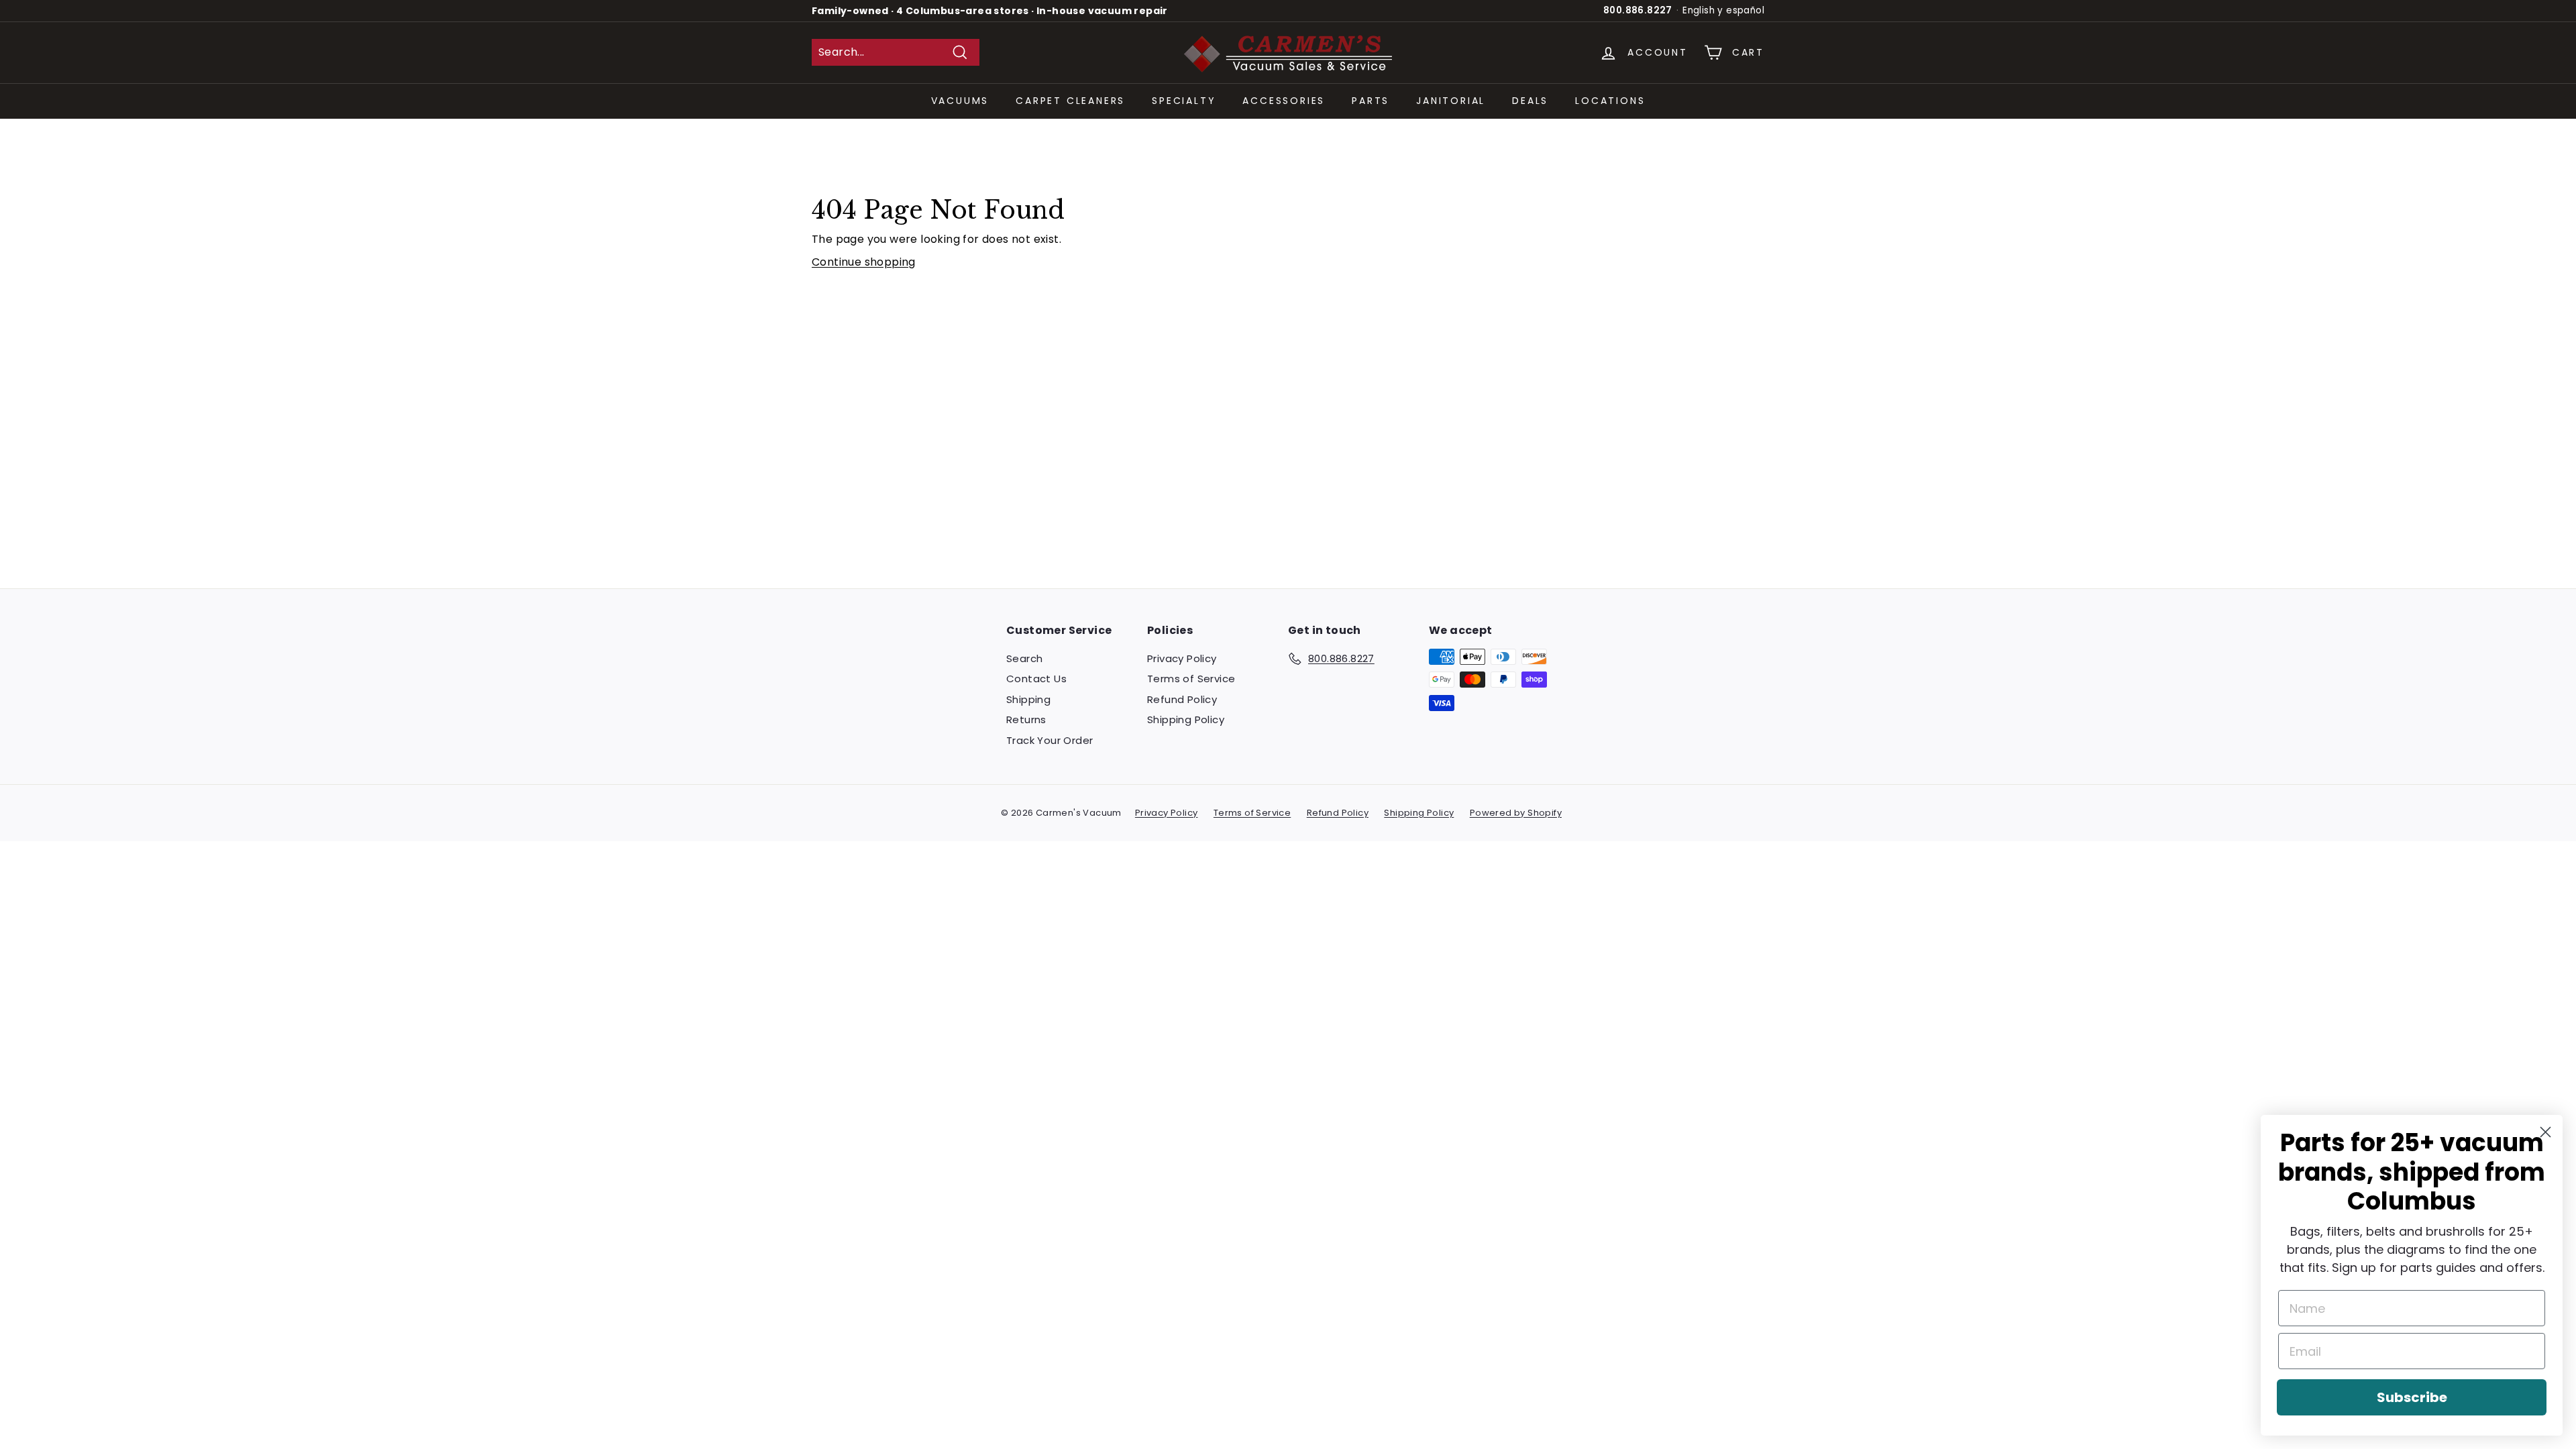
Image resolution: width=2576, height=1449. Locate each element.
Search (1024, 658)
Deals (1530, 101)
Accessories (1284, 101)
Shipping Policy (1186, 719)
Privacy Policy (1182, 658)
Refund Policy (1182, 699)
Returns (1026, 719)
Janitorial (1451, 101)
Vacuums (960, 101)
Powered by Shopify (1516, 813)
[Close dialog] (2545, 1132)
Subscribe (2412, 1397)
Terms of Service (1191, 679)
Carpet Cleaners (1070, 101)
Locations (1610, 101)
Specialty (1184, 101)
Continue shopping (864, 262)
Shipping (1028, 699)
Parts (1371, 101)
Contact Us (1036, 679)
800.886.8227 (1638, 10)
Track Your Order (1050, 740)
